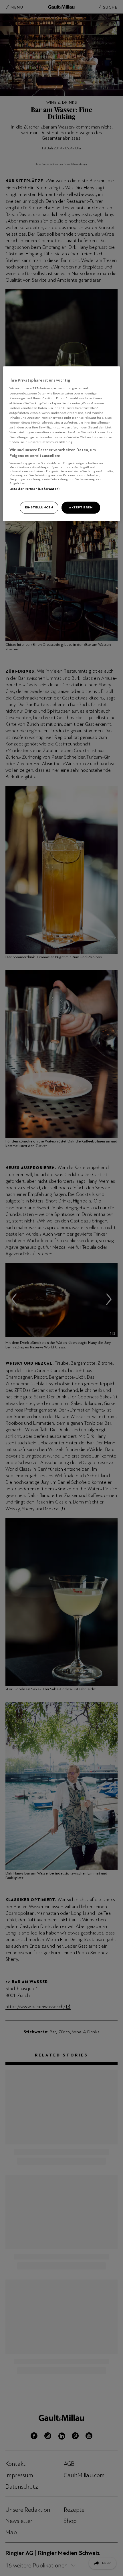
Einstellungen (39, 507)
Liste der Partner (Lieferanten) (35, 489)
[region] (62, 444)
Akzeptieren (81, 507)
